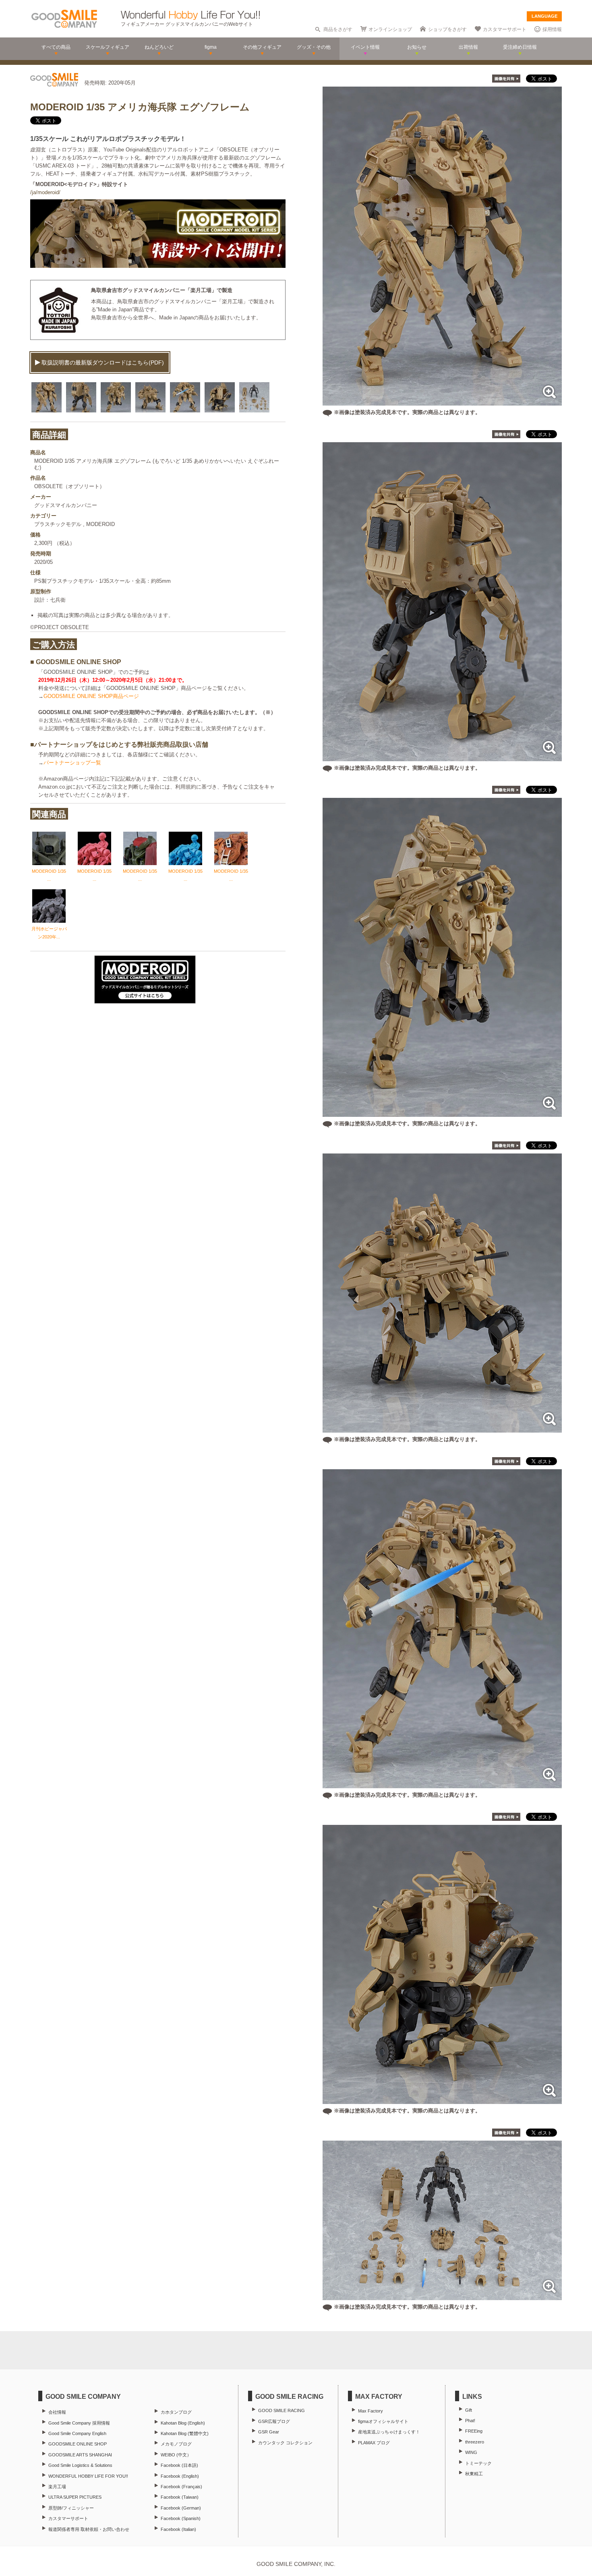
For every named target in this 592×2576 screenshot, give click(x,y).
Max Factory (371, 2411)
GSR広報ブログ (274, 2421)
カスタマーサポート (505, 29)
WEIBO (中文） (176, 2455)
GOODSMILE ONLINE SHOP (78, 2444)
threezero (475, 2442)
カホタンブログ (176, 2412)
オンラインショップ (390, 29)
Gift (469, 2410)
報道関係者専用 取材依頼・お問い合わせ (89, 2529)
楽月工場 (57, 2487)
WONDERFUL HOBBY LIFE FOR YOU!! (88, 2476)
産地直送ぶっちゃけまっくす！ (389, 2432)
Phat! (470, 2421)
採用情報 (552, 29)
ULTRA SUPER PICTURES (75, 2497)
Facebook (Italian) (178, 2529)
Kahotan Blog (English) (183, 2423)
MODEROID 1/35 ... (49, 875)
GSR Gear (269, 2432)
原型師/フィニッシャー (71, 2508)
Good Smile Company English (77, 2433)
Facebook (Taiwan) (180, 2497)
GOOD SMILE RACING (282, 2410)
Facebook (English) (180, 2476)
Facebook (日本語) (179, 2465)
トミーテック (478, 2463)
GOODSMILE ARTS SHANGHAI (80, 2455)
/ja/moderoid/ (45, 192)
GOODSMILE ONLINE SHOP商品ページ (91, 696)
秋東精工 (474, 2474)
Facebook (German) (181, 2508)
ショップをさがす (447, 29)
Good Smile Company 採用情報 (79, 2423)
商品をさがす (338, 29)
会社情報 (57, 2412)
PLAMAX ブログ (374, 2443)
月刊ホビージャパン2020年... (49, 933)
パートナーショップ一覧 (72, 763)
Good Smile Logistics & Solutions (80, 2465)
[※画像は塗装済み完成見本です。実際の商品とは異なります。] (442, 401)
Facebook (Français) (181, 2487)
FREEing (474, 2431)
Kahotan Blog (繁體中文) (185, 2433)
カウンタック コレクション (285, 2443)
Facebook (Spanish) (181, 2518)
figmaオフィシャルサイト (383, 2421)
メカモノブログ (176, 2444)
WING (471, 2452)
